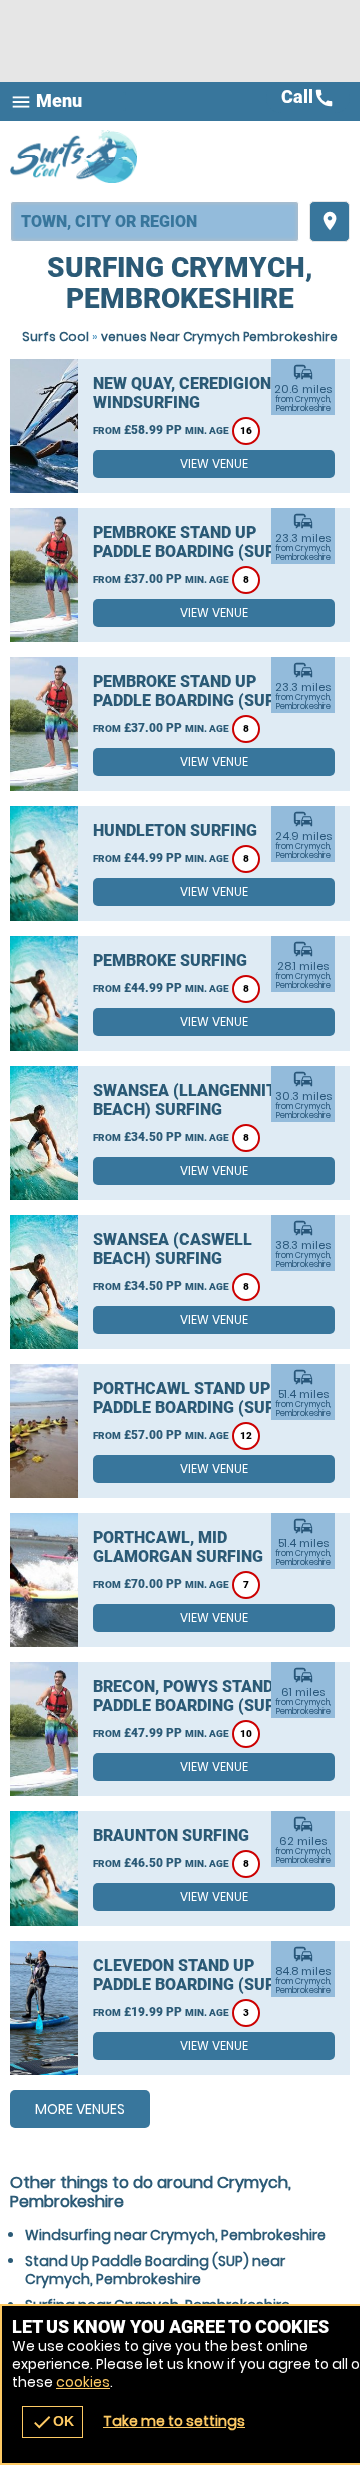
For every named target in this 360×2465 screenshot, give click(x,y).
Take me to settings (174, 2421)
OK (52, 2422)
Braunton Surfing (171, 1835)
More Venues (80, 2109)
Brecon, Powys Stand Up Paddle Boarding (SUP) (195, 1696)
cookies (83, 2382)
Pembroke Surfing (170, 960)
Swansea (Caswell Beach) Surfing (172, 1249)
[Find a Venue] (154, 221)
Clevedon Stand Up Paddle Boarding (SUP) (187, 1975)
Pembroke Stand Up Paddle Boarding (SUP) (187, 542)
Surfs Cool (55, 336)
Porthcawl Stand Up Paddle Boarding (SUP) (187, 1398)
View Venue (214, 463)
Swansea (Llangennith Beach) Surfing (190, 1100)
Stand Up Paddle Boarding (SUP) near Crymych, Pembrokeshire (155, 2270)
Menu (46, 101)
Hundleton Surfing (175, 830)
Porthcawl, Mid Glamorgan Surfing (178, 1547)
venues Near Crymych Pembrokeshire (219, 336)
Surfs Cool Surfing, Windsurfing (75, 156)
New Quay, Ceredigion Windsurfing (182, 393)
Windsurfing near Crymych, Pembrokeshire (175, 2235)
